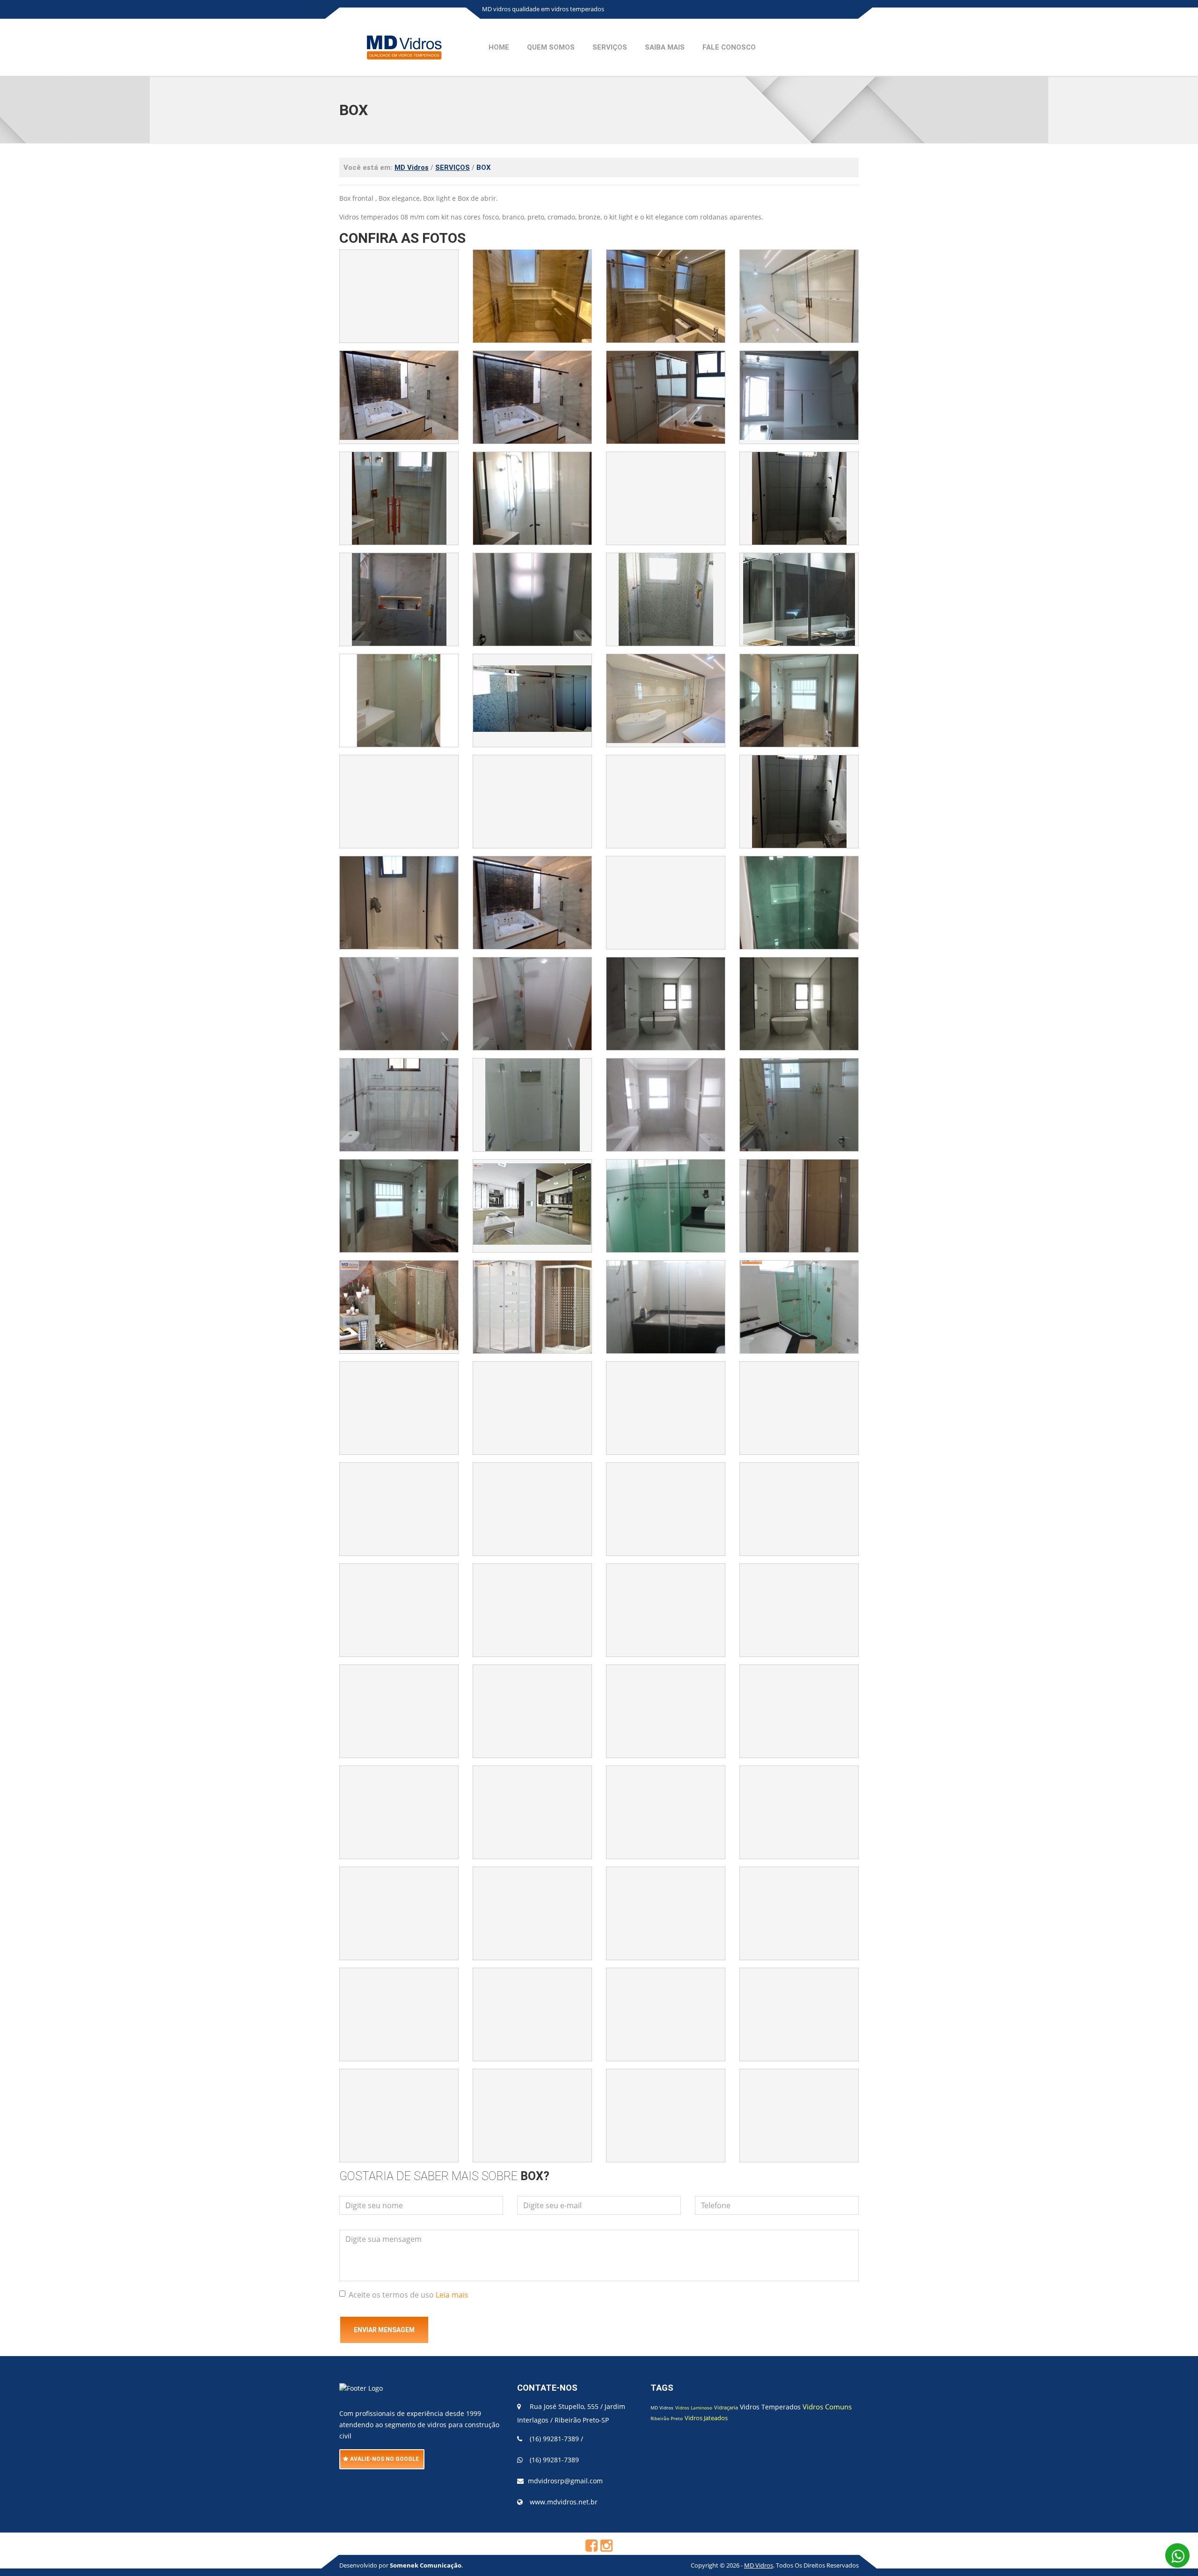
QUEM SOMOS (551, 47)
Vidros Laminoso (694, 2408)
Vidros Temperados (770, 2407)
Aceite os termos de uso (409, 2295)
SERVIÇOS (610, 47)
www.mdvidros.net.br (564, 2502)
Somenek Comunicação (426, 2565)
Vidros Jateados (706, 2418)
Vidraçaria (726, 2407)
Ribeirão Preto (667, 2418)
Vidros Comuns (827, 2407)
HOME (499, 47)
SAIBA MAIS (665, 47)
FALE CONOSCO (729, 47)
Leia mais (452, 2295)
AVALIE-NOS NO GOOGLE (384, 2459)
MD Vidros (662, 2408)
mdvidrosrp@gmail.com (565, 2481)
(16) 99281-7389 (554, 2439)
